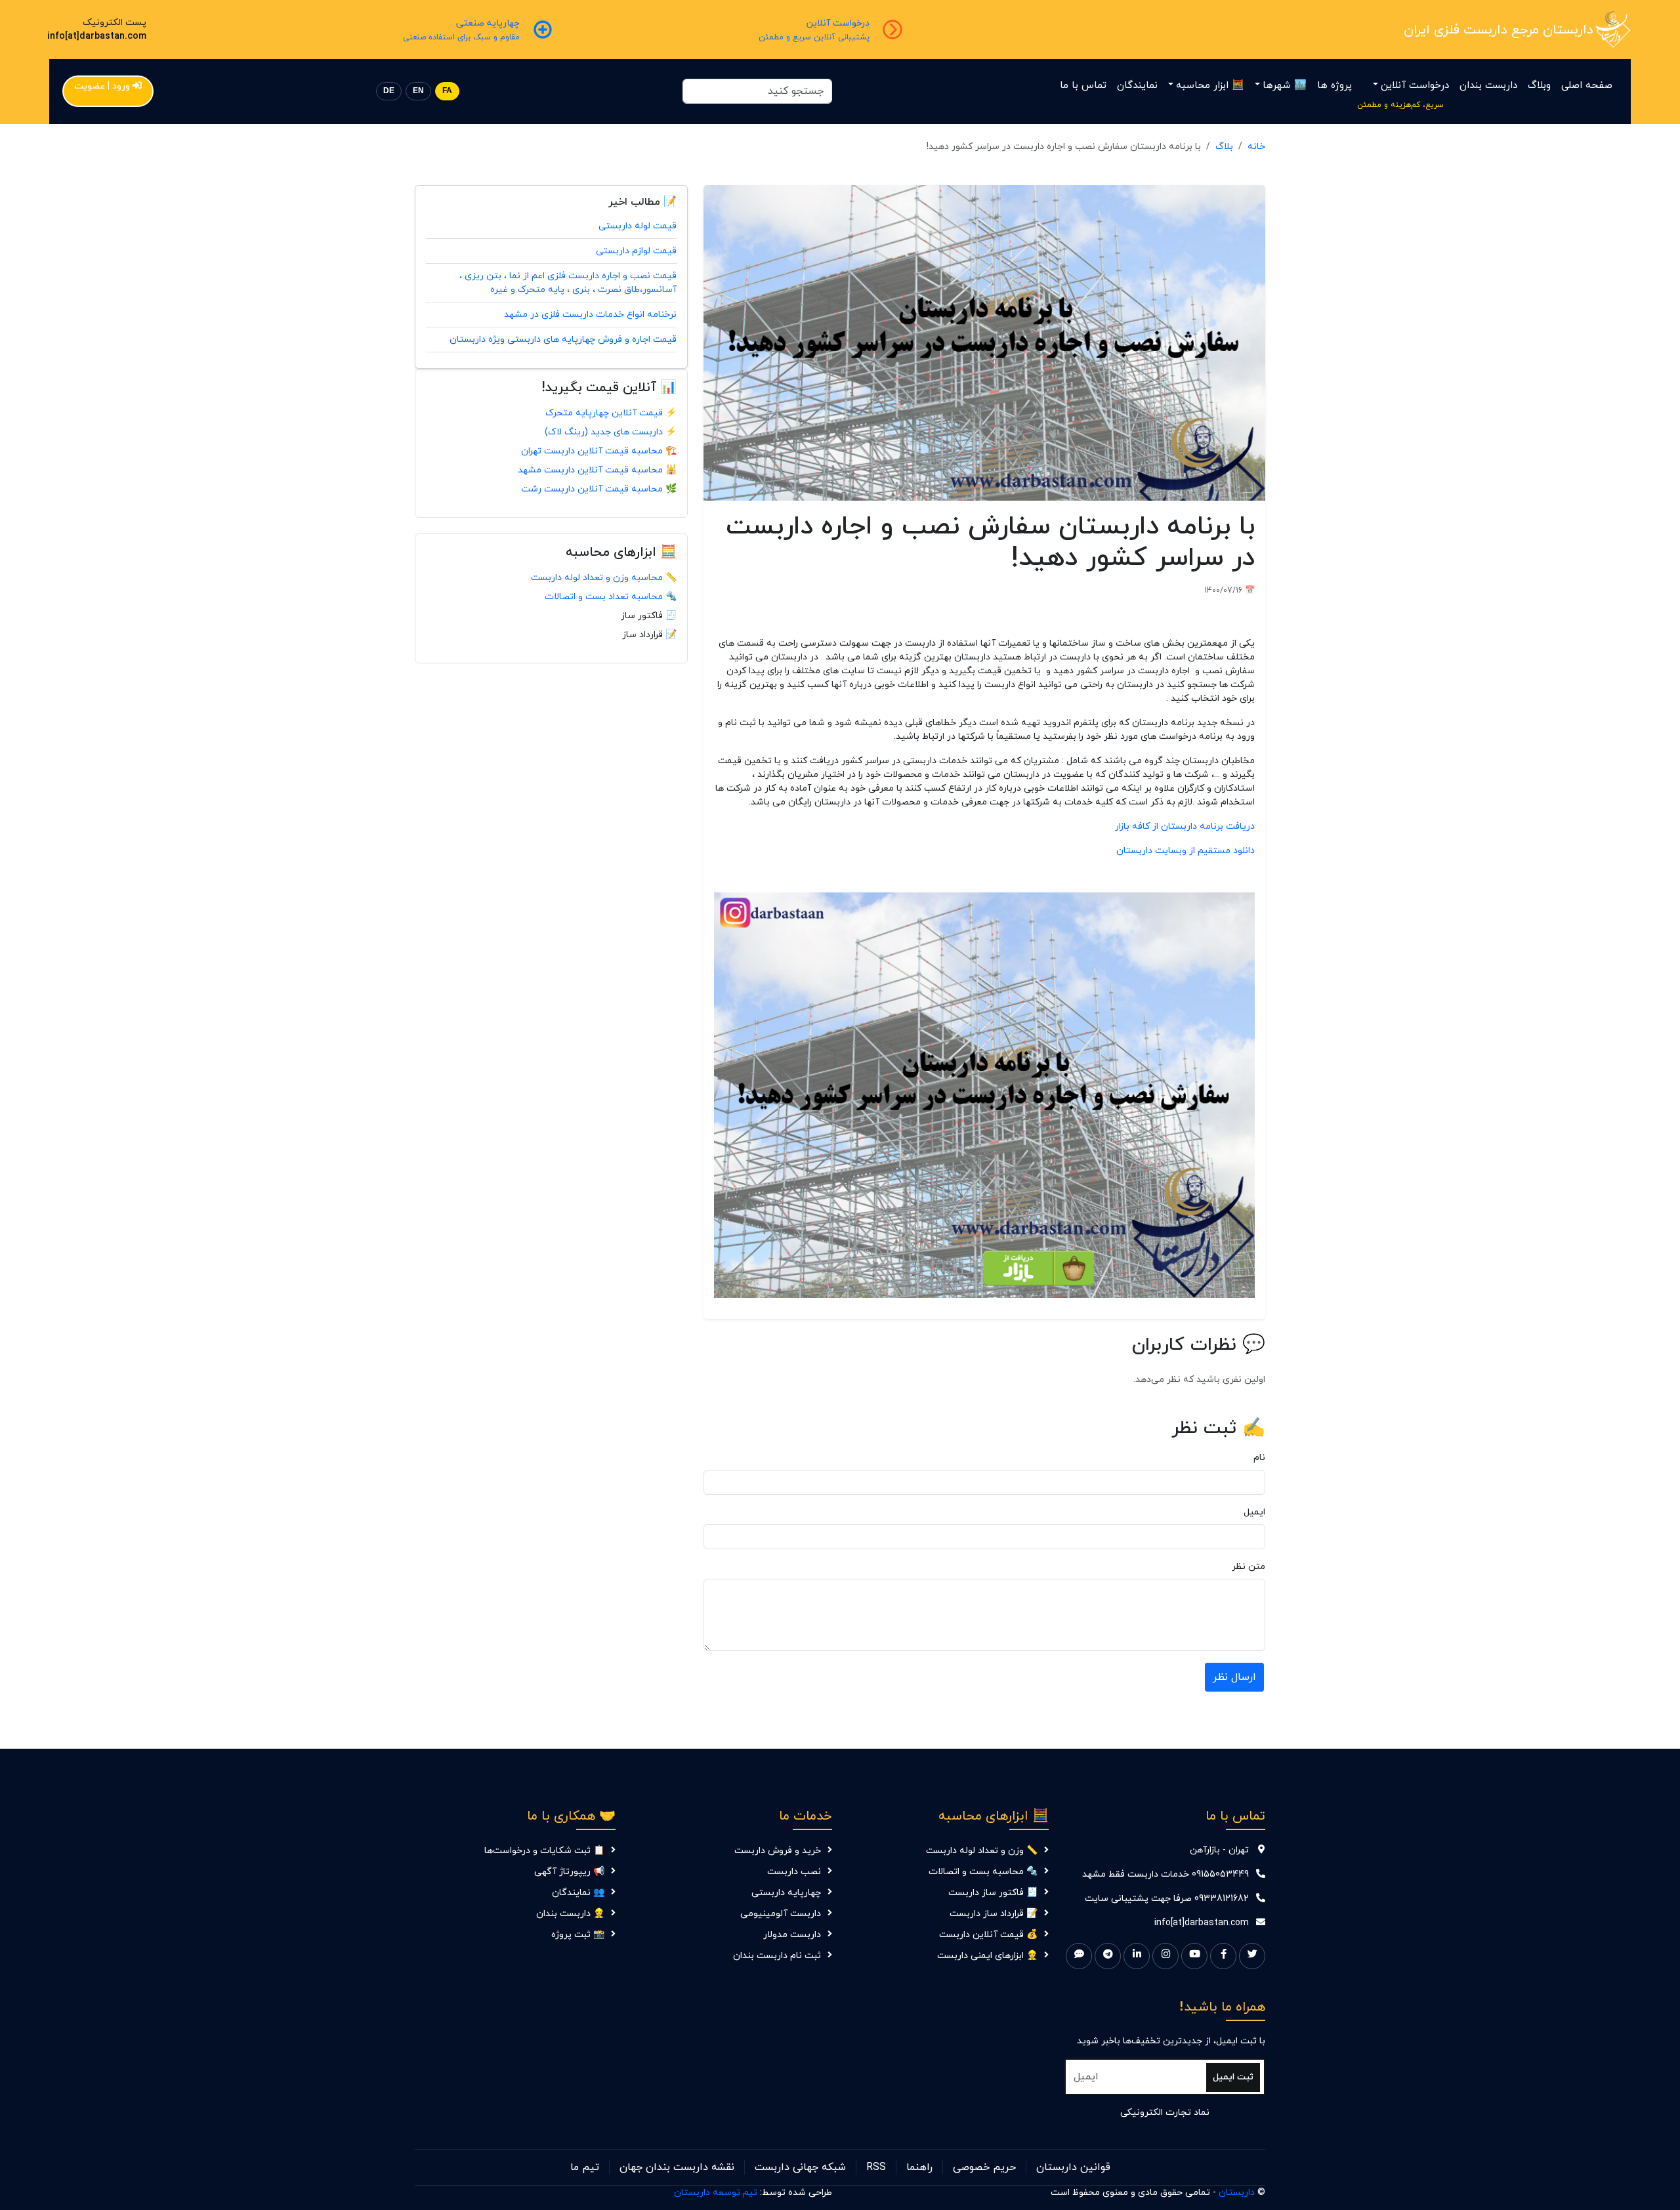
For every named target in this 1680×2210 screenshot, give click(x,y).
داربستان (1237, 2193)
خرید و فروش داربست (778, 1851)
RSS (876, 2167)
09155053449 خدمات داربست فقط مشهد (1165, 1874)
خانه (1256, 147)
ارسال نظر (1234, 1677)
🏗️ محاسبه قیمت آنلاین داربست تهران (599, 451)
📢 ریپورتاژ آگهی (569, 1872)
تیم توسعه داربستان (716, 2193)
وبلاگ (1539, 86)
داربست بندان (1488, 86)
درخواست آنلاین (1415, 86)
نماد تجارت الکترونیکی (1165, 2113)
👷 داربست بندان (570, 1914)
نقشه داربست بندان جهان (677, 2167)
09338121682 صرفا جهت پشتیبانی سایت (1167, 1899)
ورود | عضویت (102, 86)
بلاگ (1224, 147)
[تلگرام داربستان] (1108, 1956)
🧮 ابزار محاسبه (1210, 86)
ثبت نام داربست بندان (777, 1956)
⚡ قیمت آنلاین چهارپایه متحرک (611, 413)
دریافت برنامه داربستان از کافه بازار (1185, 826)
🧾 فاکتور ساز (649, 616)
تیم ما (585, 2167)
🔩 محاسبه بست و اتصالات (983, 1872)
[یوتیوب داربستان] (1194, 1956)
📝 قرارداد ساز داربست (994, 1914)
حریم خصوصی (984, 2167)
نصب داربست (794, 1872)
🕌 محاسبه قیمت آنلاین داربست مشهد (597, 470)
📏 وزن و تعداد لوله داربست (982, 1851)
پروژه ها (1334, 86)
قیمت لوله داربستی (638, 226)
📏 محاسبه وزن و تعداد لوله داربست (604, 578)
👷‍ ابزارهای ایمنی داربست (987, 1956)
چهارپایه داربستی (786, 1893)
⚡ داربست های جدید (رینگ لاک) (611, 432)
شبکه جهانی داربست (800, 2167)
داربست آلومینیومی (781, 1914)
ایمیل (1254, 1512)
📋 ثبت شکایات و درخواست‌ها (544, 1851)
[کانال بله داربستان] (1079, 1956)
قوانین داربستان (1073, 2167)
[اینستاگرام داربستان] (1165, 1956)
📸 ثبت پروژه (578, 1935)
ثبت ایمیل (1233, 2077)
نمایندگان (1137, 86)
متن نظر (1249, 1567)
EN (418, 91)
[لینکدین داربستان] (1137, 1956)
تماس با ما (1083, 86)
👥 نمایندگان (578, 1893)
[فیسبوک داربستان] (1223, 1956)
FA (447, 91)
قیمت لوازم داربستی (636, 251)
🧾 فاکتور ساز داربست (993, 1893)
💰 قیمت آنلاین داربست (988, 1935)
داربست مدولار (792, 1935)
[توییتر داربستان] (1252, 1956)
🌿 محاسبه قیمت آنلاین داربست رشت (599, 489)
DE (389, 91)
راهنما (919, 2167)
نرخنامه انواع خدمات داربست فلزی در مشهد (590, 315)
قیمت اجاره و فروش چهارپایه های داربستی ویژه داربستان (563, 340)
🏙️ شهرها (1285, 86)
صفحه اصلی (1587, 86)
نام (1259, 1458)
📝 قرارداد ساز (649, 635)
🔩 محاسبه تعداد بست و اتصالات (611, 597)
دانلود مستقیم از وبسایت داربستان (1186, 851)
